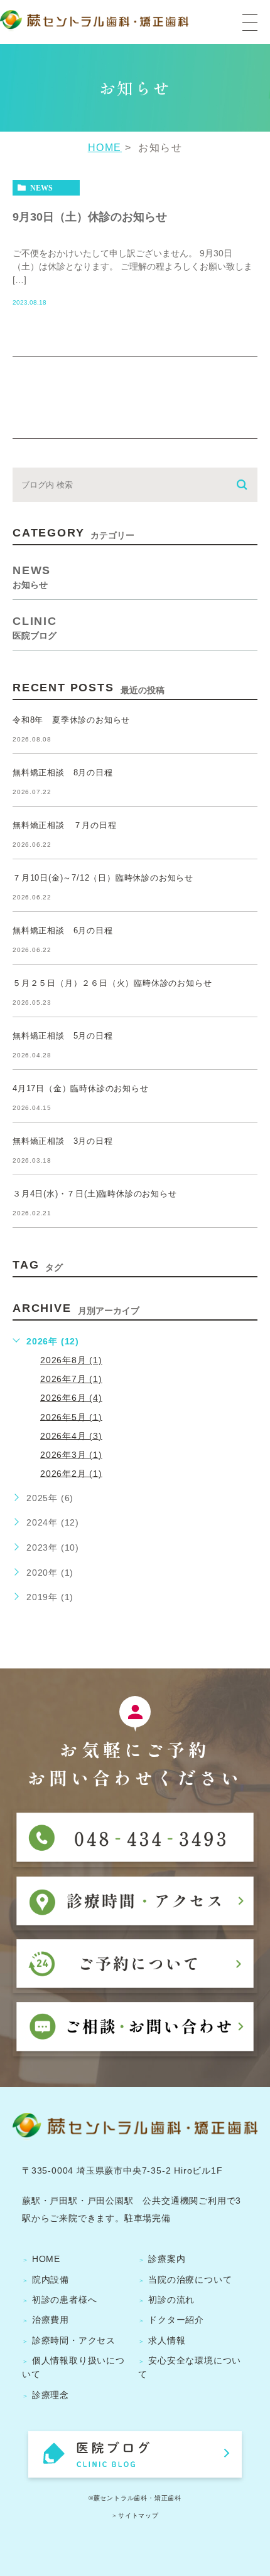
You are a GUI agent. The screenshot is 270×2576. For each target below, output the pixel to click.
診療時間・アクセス (74, 2340)
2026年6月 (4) (71, 1398)
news (41, 188)
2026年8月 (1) (71, 1360)
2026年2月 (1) (71, 1473)
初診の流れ (171, 2300)
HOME (105, 148)
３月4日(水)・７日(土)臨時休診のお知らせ (95, 1194)
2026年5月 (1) (71, 1416)
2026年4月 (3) (71, 1435)
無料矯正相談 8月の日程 (63, 772)
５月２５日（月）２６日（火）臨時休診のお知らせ (112, 983)
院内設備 (51, 2280)
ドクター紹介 (176, 2320)
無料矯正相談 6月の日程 (63, 930)
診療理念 (51, 2395)
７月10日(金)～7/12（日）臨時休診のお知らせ (103, 878)
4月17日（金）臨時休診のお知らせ (81, 1088)
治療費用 (51, 2320)
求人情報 (167, 2340)
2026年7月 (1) (71, 1379)
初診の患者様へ (65, 2300)
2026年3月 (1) (71, 1454)
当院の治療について (190, 2280)
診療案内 (167, 2259)
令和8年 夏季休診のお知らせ (71, 720)
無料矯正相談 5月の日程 (63, 1036)
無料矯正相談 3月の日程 (63, 1141)
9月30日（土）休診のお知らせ (90, 216)
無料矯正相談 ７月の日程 (65, 825)
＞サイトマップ (135, 2516)
